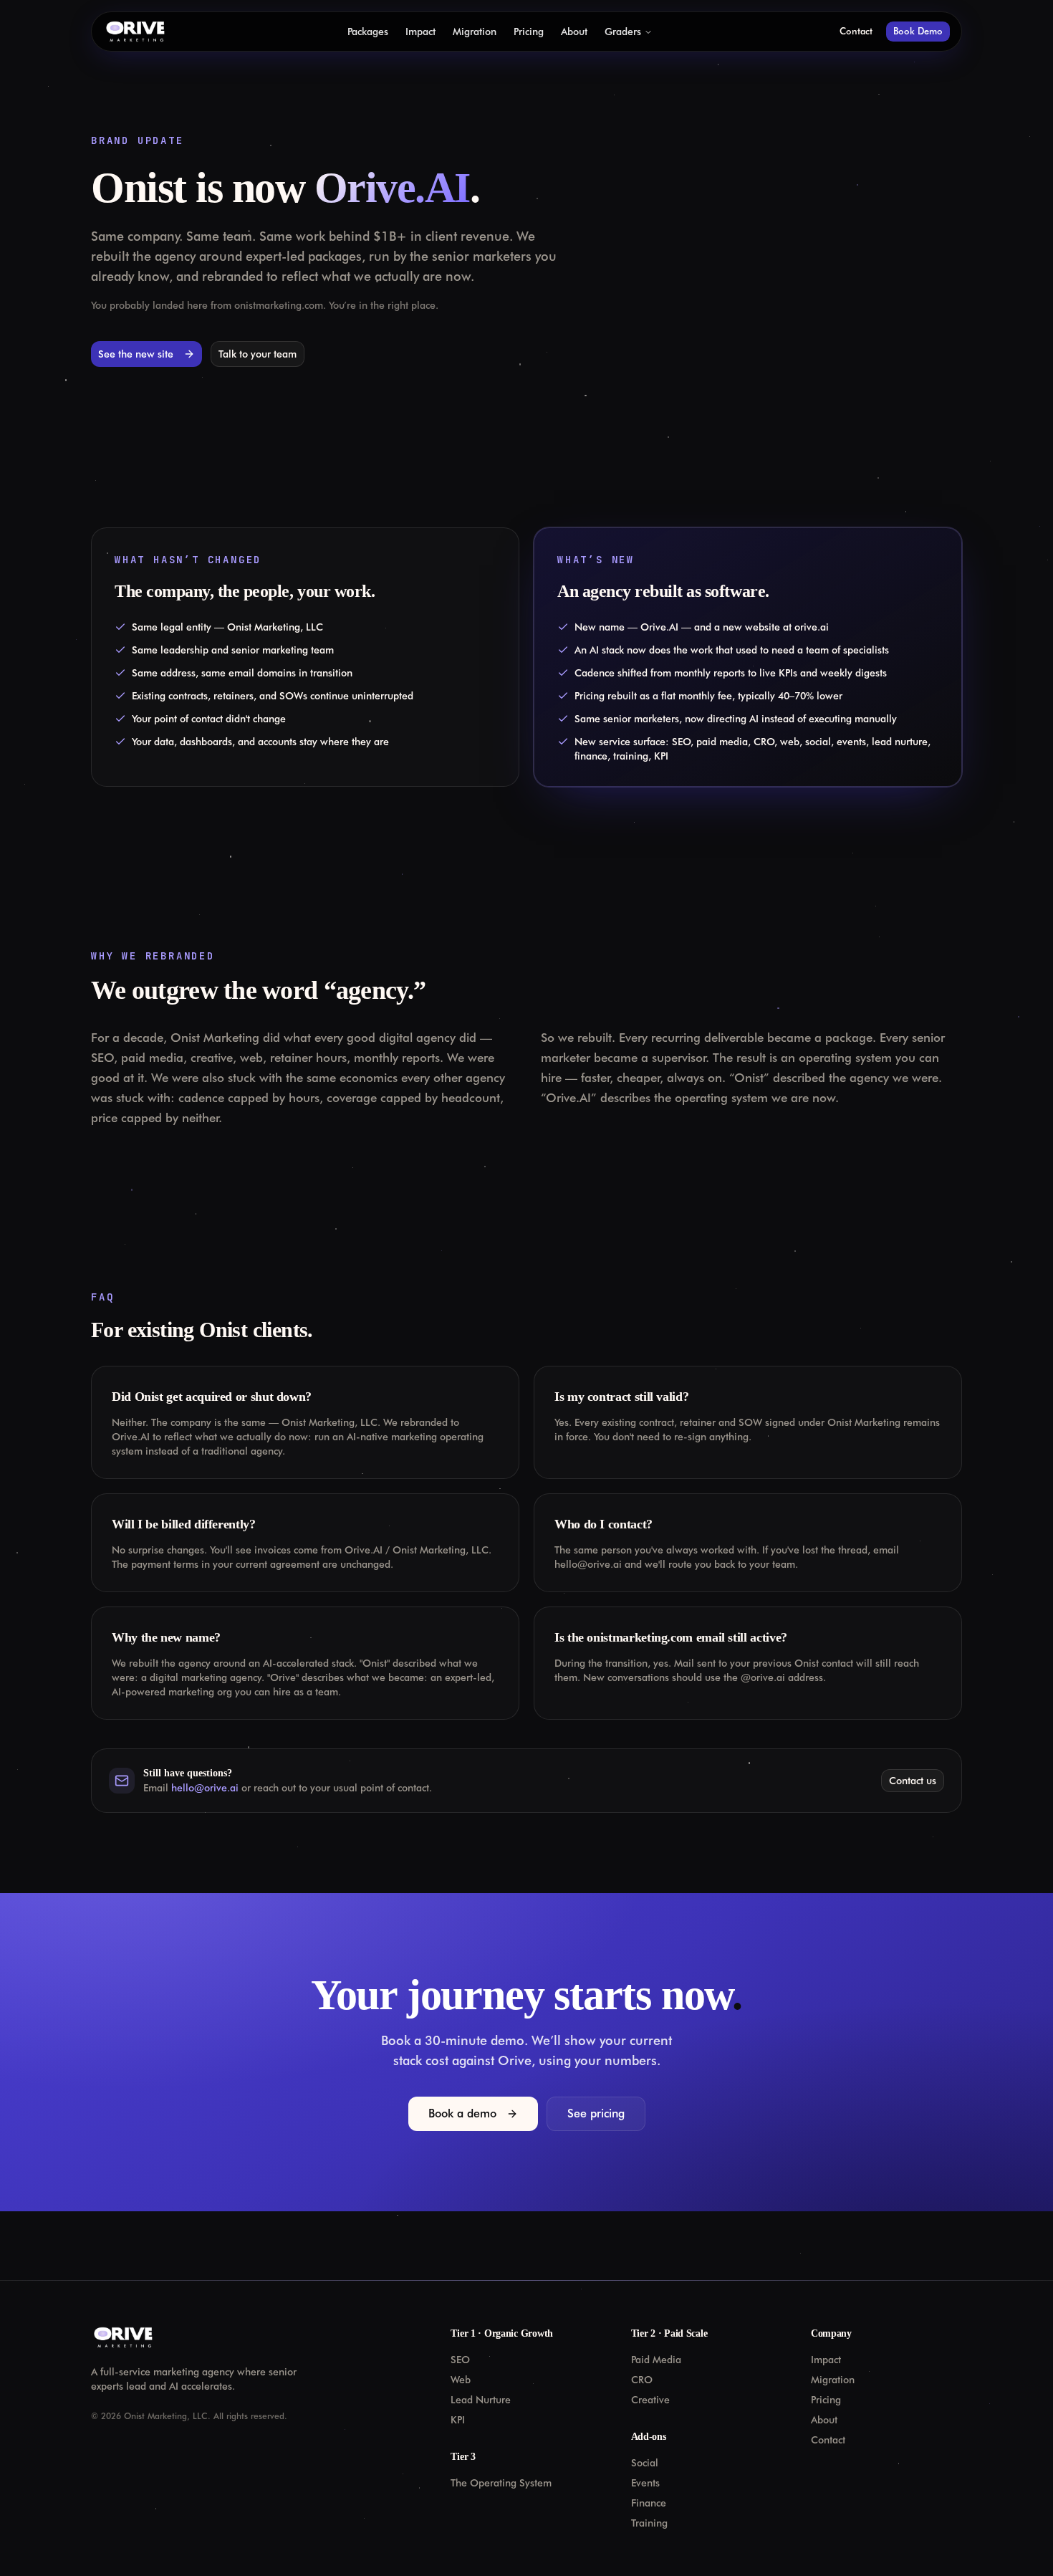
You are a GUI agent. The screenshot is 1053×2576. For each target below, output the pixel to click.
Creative (650, 2400)
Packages (368, 32)
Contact (856, 31)
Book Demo (918, 31)
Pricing (529, 32)
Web (461, 2380)
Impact (420, 32)
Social (645, 2463)
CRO (642, 2380)
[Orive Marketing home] (135, 32)
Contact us (913, 1781)
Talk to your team (258, 354)
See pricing (596, 2113)
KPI (458, 2420)
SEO (460, 2360)
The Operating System (501, 2483)
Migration (475, 32)
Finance (649, 2503)
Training (649, 2523)
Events (645, 2483)
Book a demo (462, 2113)
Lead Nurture (481, 2400)
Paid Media (656, 2360)
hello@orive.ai (205, 1788)
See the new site (136, 354)
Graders (623, 32)
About (574, 32)
